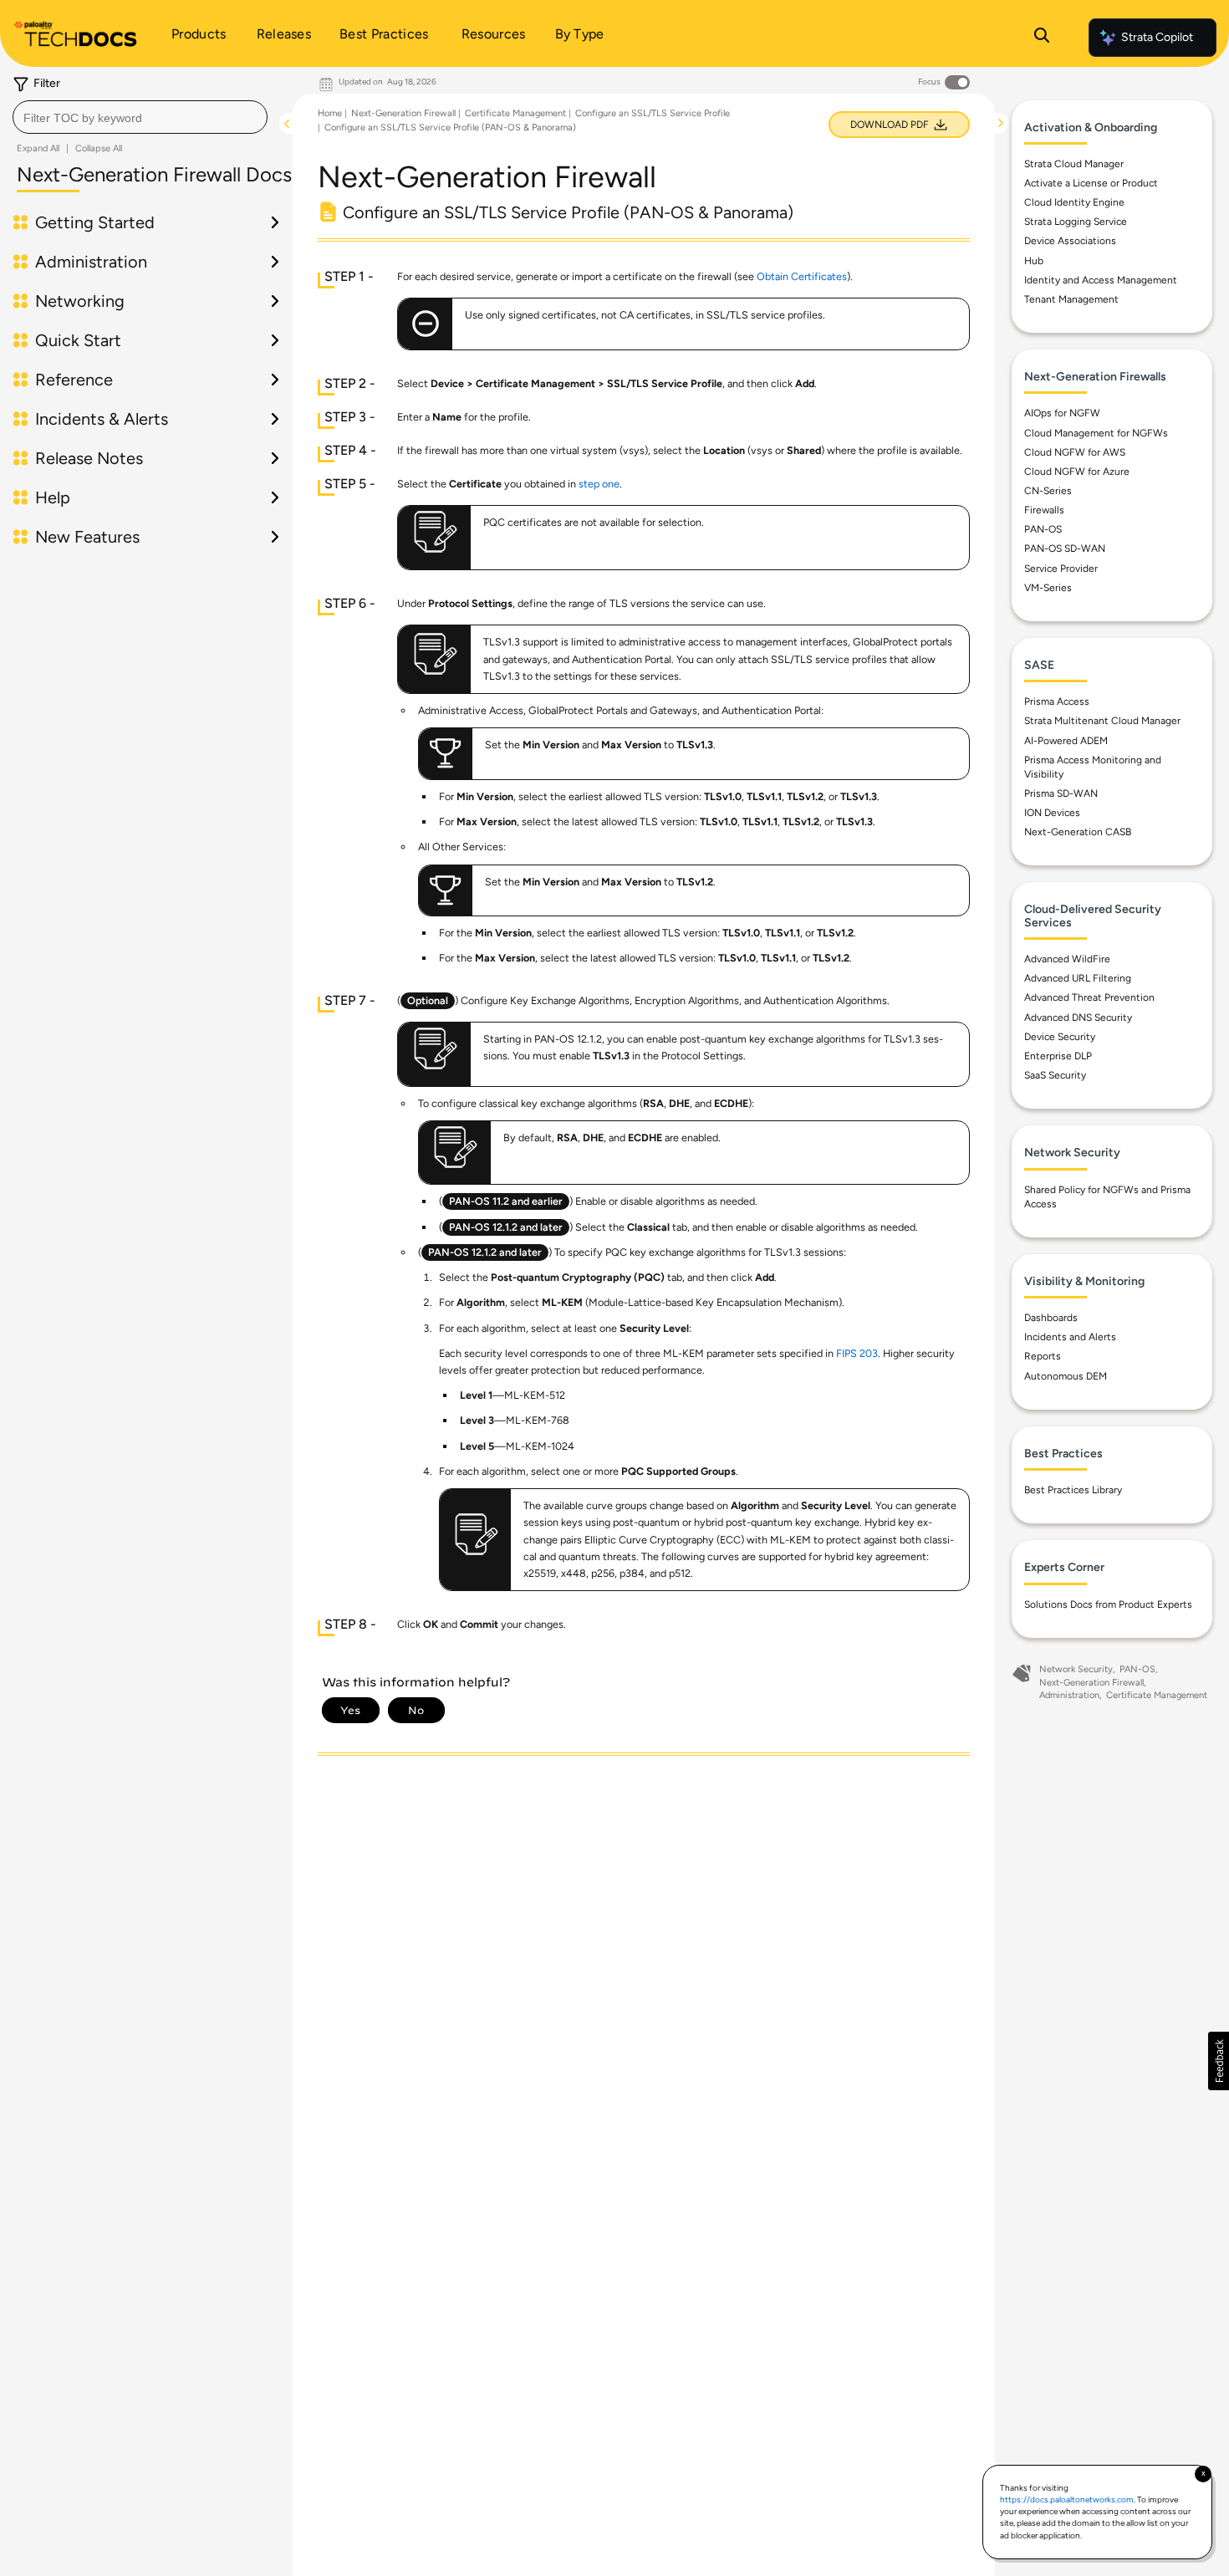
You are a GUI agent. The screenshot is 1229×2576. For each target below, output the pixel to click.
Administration (1069, 1696)
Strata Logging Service (1076, 222)
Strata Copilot (1157, 37)
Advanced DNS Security (1078, 1018)
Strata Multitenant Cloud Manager (1102, 722)
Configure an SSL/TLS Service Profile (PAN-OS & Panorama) (450, 128)
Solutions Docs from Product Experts (1108, 1604)
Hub (1034, 261)
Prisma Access (1057, 702)
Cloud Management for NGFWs (1096, 433)
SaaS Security (1055, 1075)
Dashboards (1051, 1319)
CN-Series (1048, 491)
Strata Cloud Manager (1074, 164)
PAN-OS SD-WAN (1065, 549)
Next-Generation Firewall (403, 113)
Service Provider (1061, 569)
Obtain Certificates (802, 276)
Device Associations (1070, 242)
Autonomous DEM (1066, 1376)
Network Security (1076, 1669)
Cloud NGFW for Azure (1077, 472)
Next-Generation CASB (1078, 833)
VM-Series (1048, 588)
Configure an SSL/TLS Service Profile (653, 113)
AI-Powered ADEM (1066, 741)
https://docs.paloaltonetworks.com (1067, 2499)
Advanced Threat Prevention (1089, 998)
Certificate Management (515, 113)
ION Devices (1052, 814)
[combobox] (140, 117)
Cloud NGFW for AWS (1075, 452)
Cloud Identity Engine (1074, 203)
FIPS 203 (857, 1353)
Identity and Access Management (1101, 280)
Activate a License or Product (1091, 184)
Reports (1043, 1357)
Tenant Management (1071, 299)
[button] (1219, 2061)
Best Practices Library (1073, 1491)
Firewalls (1044, 511)
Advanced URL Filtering (1078, 979)
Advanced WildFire (1067, 960)
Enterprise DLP (1058, 1056)
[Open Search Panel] (1042, 38)
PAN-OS (1043, 530)
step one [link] (599, 484)
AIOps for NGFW (1062, 414)
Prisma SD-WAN (1061, 793)
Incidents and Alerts (1070, 1338)
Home (330, 113)
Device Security (1060, 1037)
